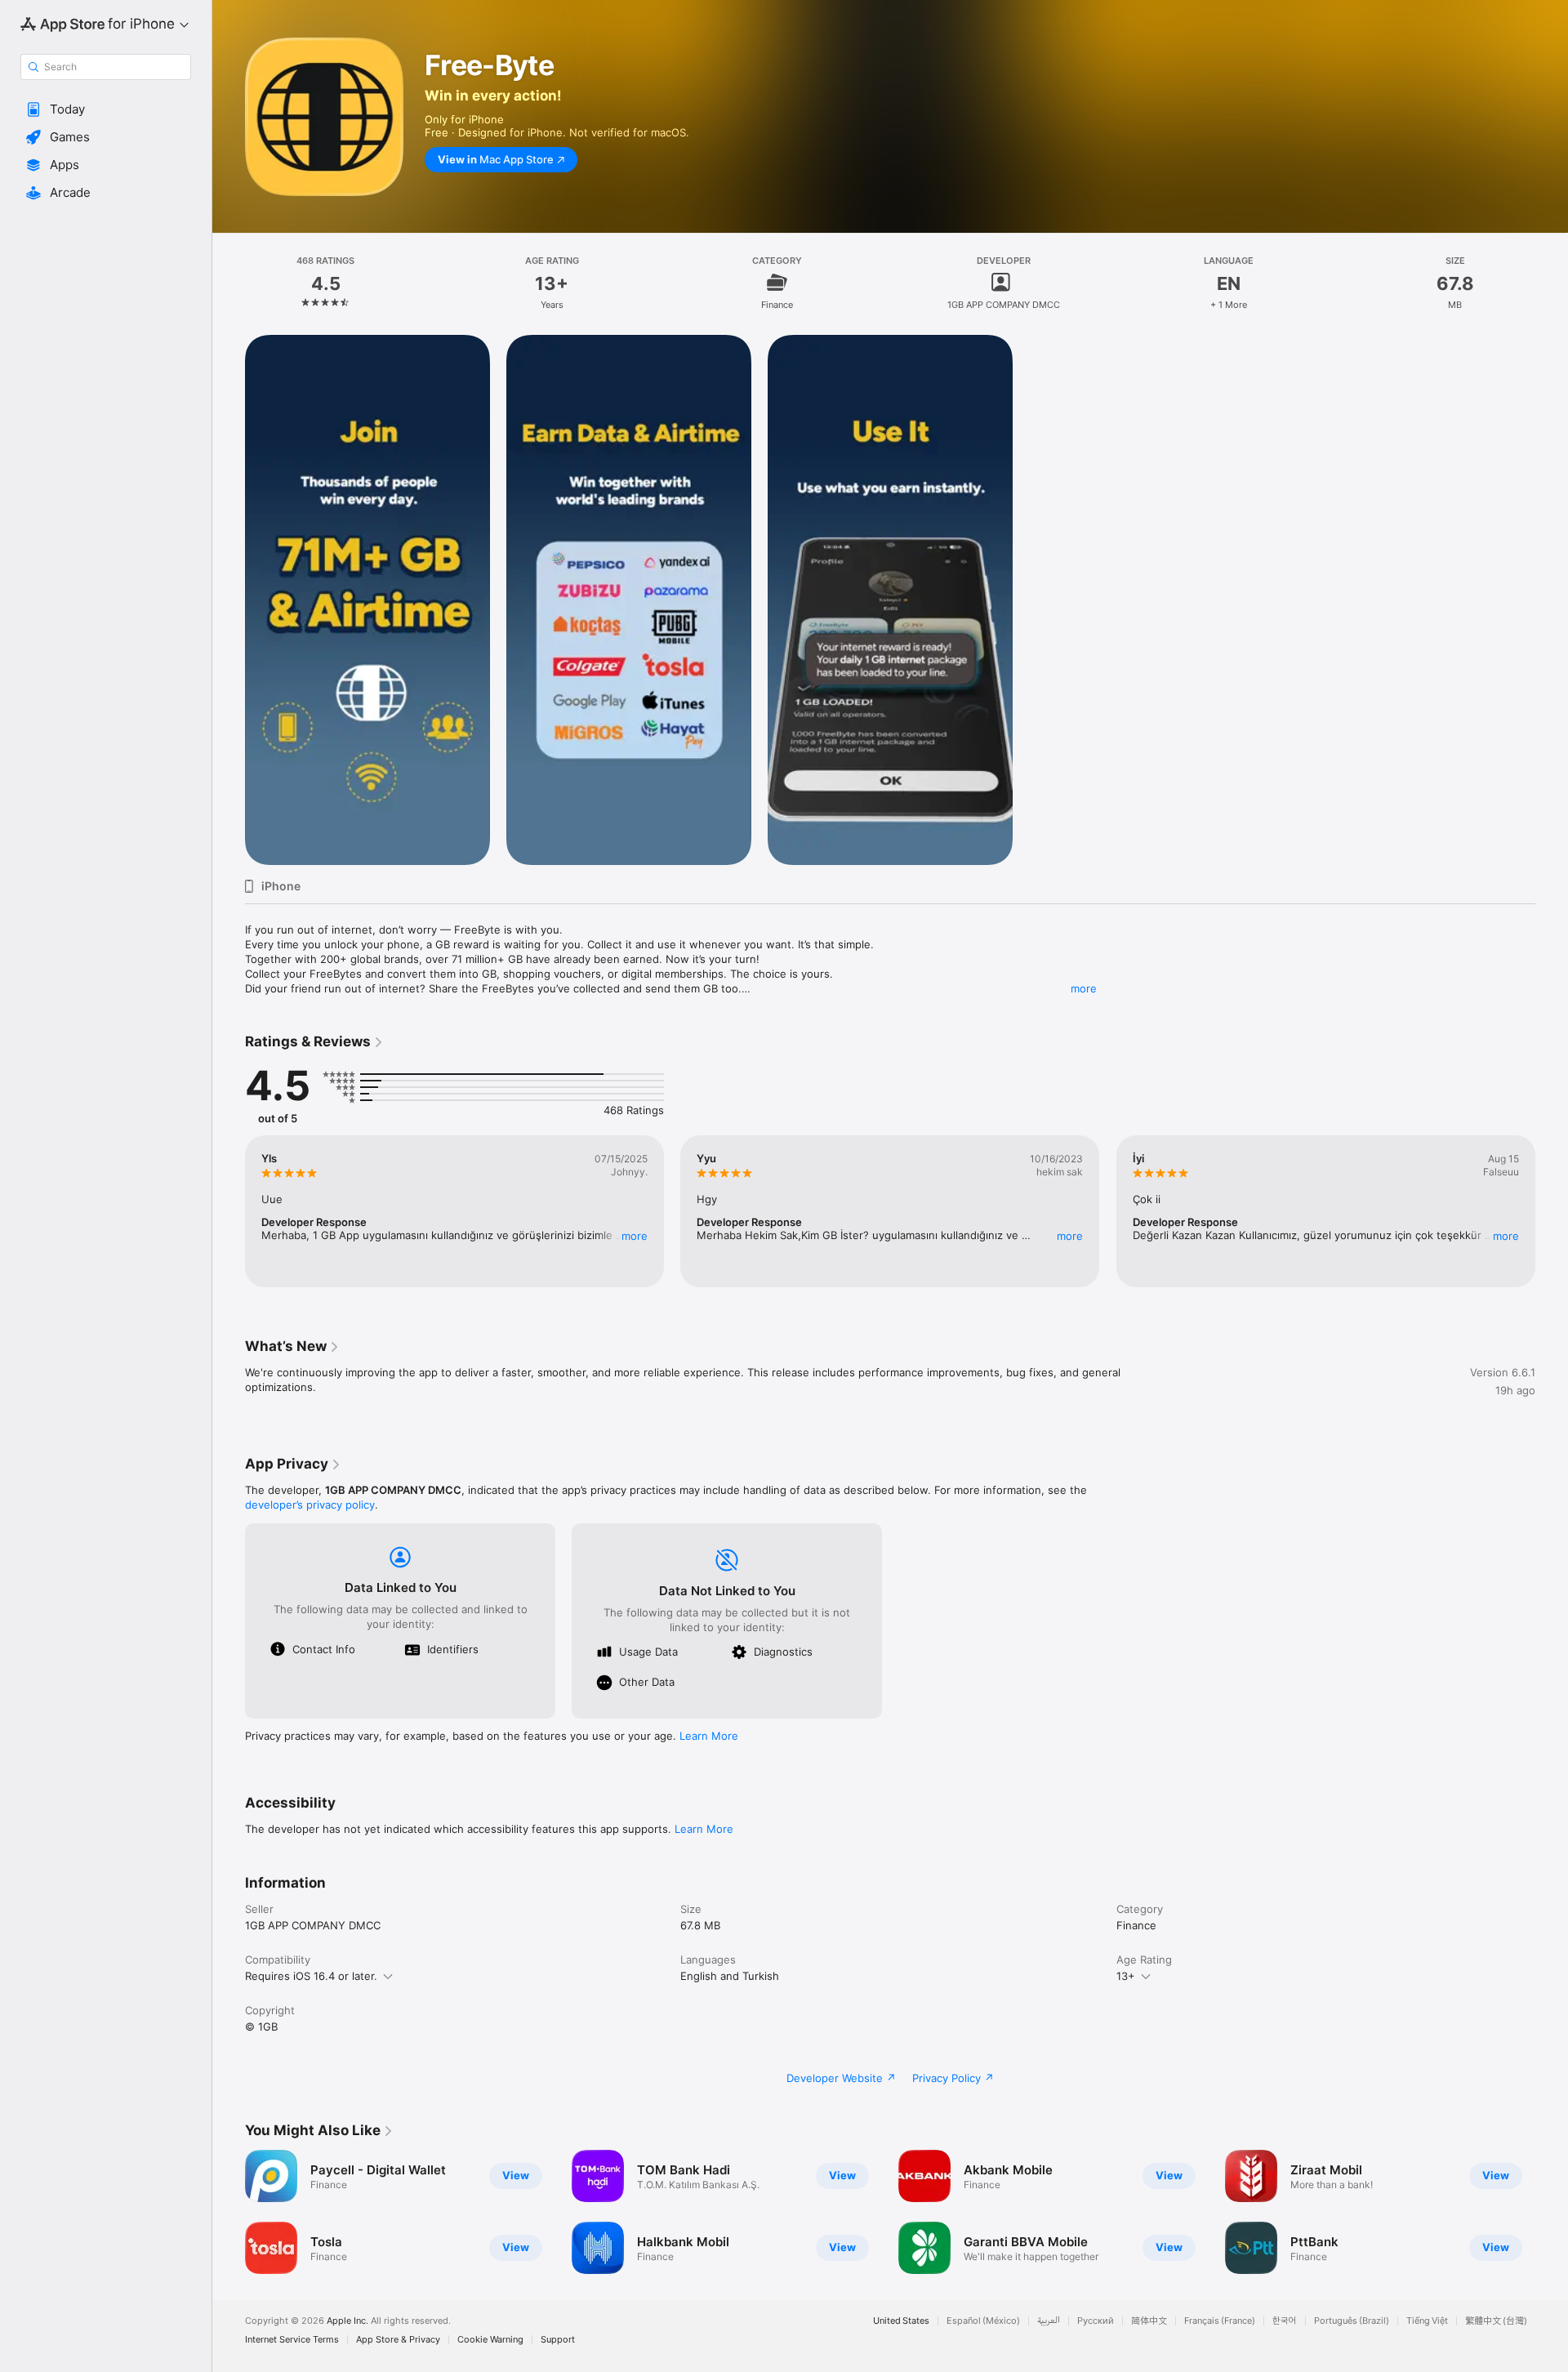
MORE (635, 1236)
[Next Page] (1552, 1211)
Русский (1096, 2321)
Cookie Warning (490, 2340)
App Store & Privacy (398, 2340)
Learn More (709, 1736)
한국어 (1285, 2321)
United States (901, 2321)
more (1084, 988)
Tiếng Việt (1427, 2321)
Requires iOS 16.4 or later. (311, 1976)
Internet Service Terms (292, 2340)
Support (558, 2340)
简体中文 (1149, 2321)
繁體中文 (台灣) (1496, 2321)
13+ (1126, 1976)
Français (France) (1220, 2321)
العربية (1049, 2321)
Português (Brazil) (1352, 2321)
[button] (106, 109)
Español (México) (983, 2321)
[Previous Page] (229, 1211)
